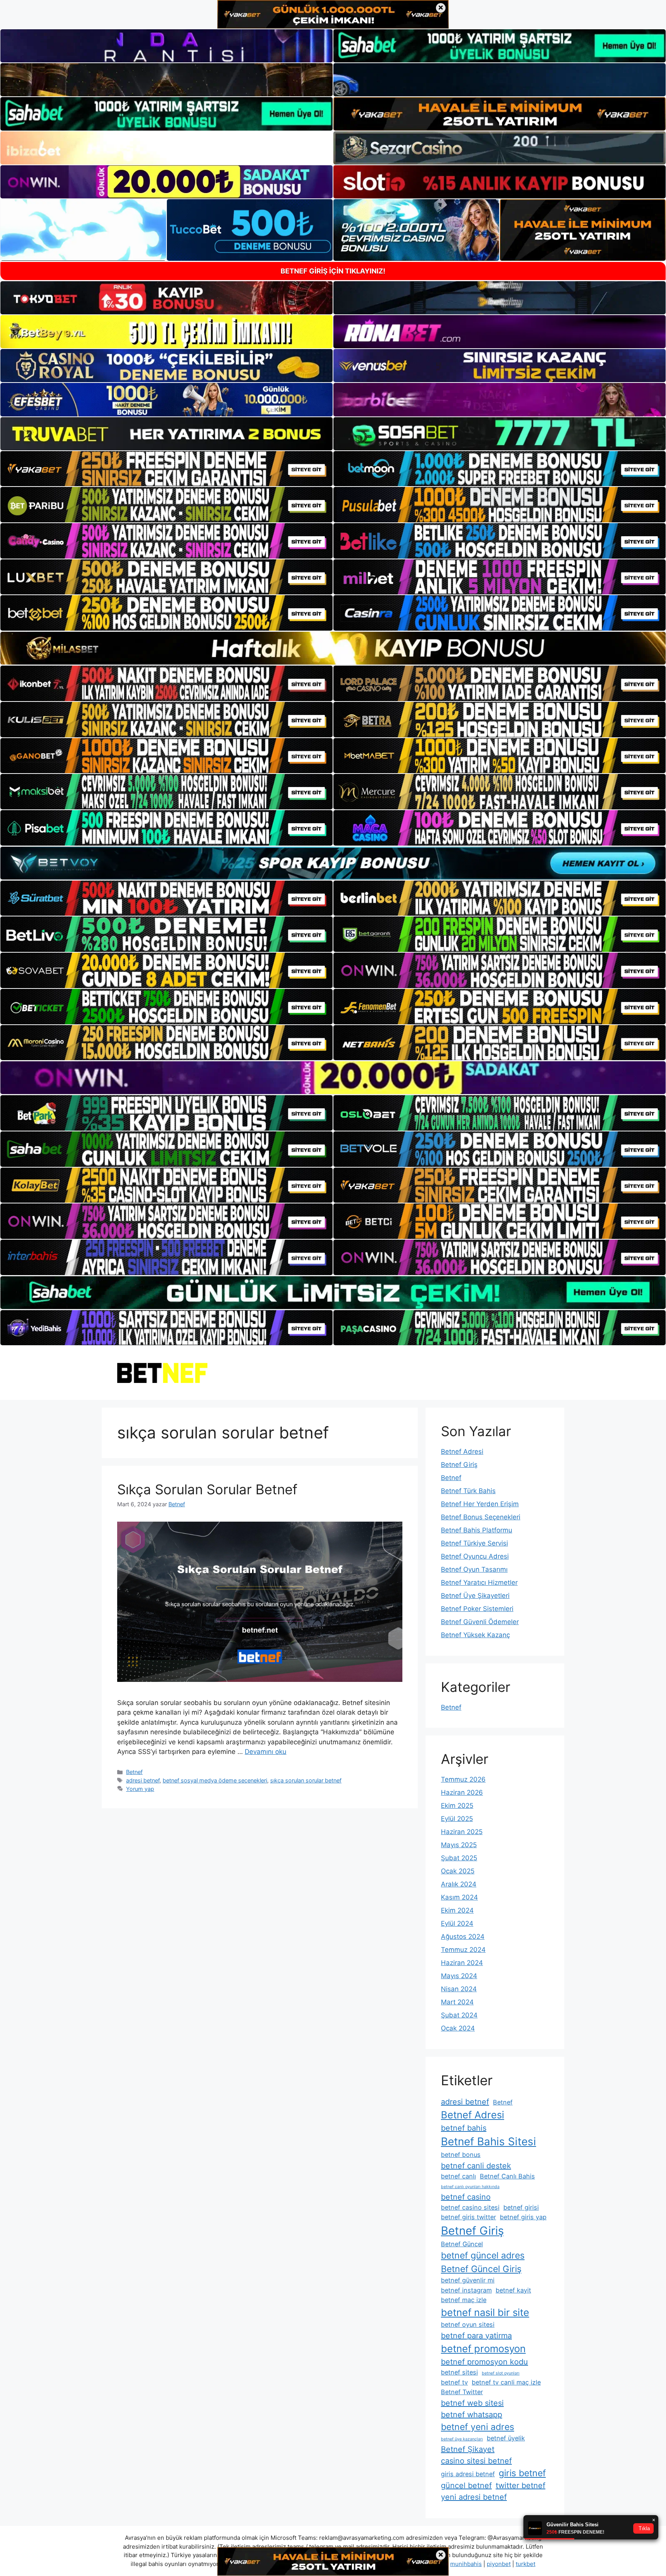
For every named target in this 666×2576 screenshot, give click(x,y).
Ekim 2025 (457, 1806)
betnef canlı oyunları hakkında (470, 2187)
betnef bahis (464, 2128)
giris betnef (522, 2473)
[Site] (166, 469)
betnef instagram (466, 2290)
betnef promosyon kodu (484, 2362)
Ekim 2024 (457, 1910)
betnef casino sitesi (470, 2207)
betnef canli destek (476, 2166)
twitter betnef (521, 2485)
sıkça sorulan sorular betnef (306, 1780)
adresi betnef (143, 1780)
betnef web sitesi (472, 2403)
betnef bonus (461, 2155)
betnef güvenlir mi (468, 2280)
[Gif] (333, 648)
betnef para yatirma (476, 2336)
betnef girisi (521, 2207)
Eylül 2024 (457, 1923)
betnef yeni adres (478, 2427)
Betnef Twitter (462, 2392)
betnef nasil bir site (485, 2312)
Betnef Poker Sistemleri (477, 1609)
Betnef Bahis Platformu (477, 1530)
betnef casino (466, 2197)
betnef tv (454, 2382)
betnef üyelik (506, 2438)
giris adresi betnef (468, 2474)
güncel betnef (466, 2485)
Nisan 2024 (459, 1989)
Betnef (134, 1772)
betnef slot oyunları (501, 2373)
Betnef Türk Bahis (468, 1491)
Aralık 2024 (459, 1884)
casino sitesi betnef (476, 2461)
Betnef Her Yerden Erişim (480, 1504)
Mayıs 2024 (459, 1976)
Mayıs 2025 (459, 1845)
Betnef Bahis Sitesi (489, 2141)
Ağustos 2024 (463, 1937)
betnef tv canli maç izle (506, 2382)
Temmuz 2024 (463, 1950)
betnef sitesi (459, 2372)
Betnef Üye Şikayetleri (475, 1596)
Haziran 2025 (462, 1832)
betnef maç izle (464, 2300)
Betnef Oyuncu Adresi (475, 1556)
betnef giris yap (523, 2217)
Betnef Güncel (462, 2244)
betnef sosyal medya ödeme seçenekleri (215, 1780)
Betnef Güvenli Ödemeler (480, 1622)
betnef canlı (458, 2176)
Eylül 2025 (457, 1819)
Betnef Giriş (459, 1465)
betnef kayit (513, 2290)
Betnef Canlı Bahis (507, 2176)
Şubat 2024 (459, 2015)
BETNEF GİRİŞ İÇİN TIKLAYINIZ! (333, 271)
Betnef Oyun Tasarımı (474, 1569)
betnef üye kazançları (462, 2439)
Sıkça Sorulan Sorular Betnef (207, 1489)
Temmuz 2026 (463, 1779)
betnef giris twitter (468, 2217)
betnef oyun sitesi (468, 2324)
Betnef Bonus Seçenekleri (481, 1517)
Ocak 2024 (458, 2028)
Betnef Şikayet (468, 2449)
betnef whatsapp (472, 2415)
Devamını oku (266, 1752)
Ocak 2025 (458, 1871)
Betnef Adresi (462, 1452)
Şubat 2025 (459, 1858)
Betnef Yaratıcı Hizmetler (479, 1583)
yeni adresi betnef (474, 2497)
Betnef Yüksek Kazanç (475, 1635)
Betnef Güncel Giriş (481, 2269)
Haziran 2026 (462, 1792)
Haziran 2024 (462, 1963)
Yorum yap (140, 1789)
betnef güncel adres (483, 2255)
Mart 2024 (457, 2002)
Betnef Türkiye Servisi (474, 1543)
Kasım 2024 (459, 1897)
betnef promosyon (483, 2349)
